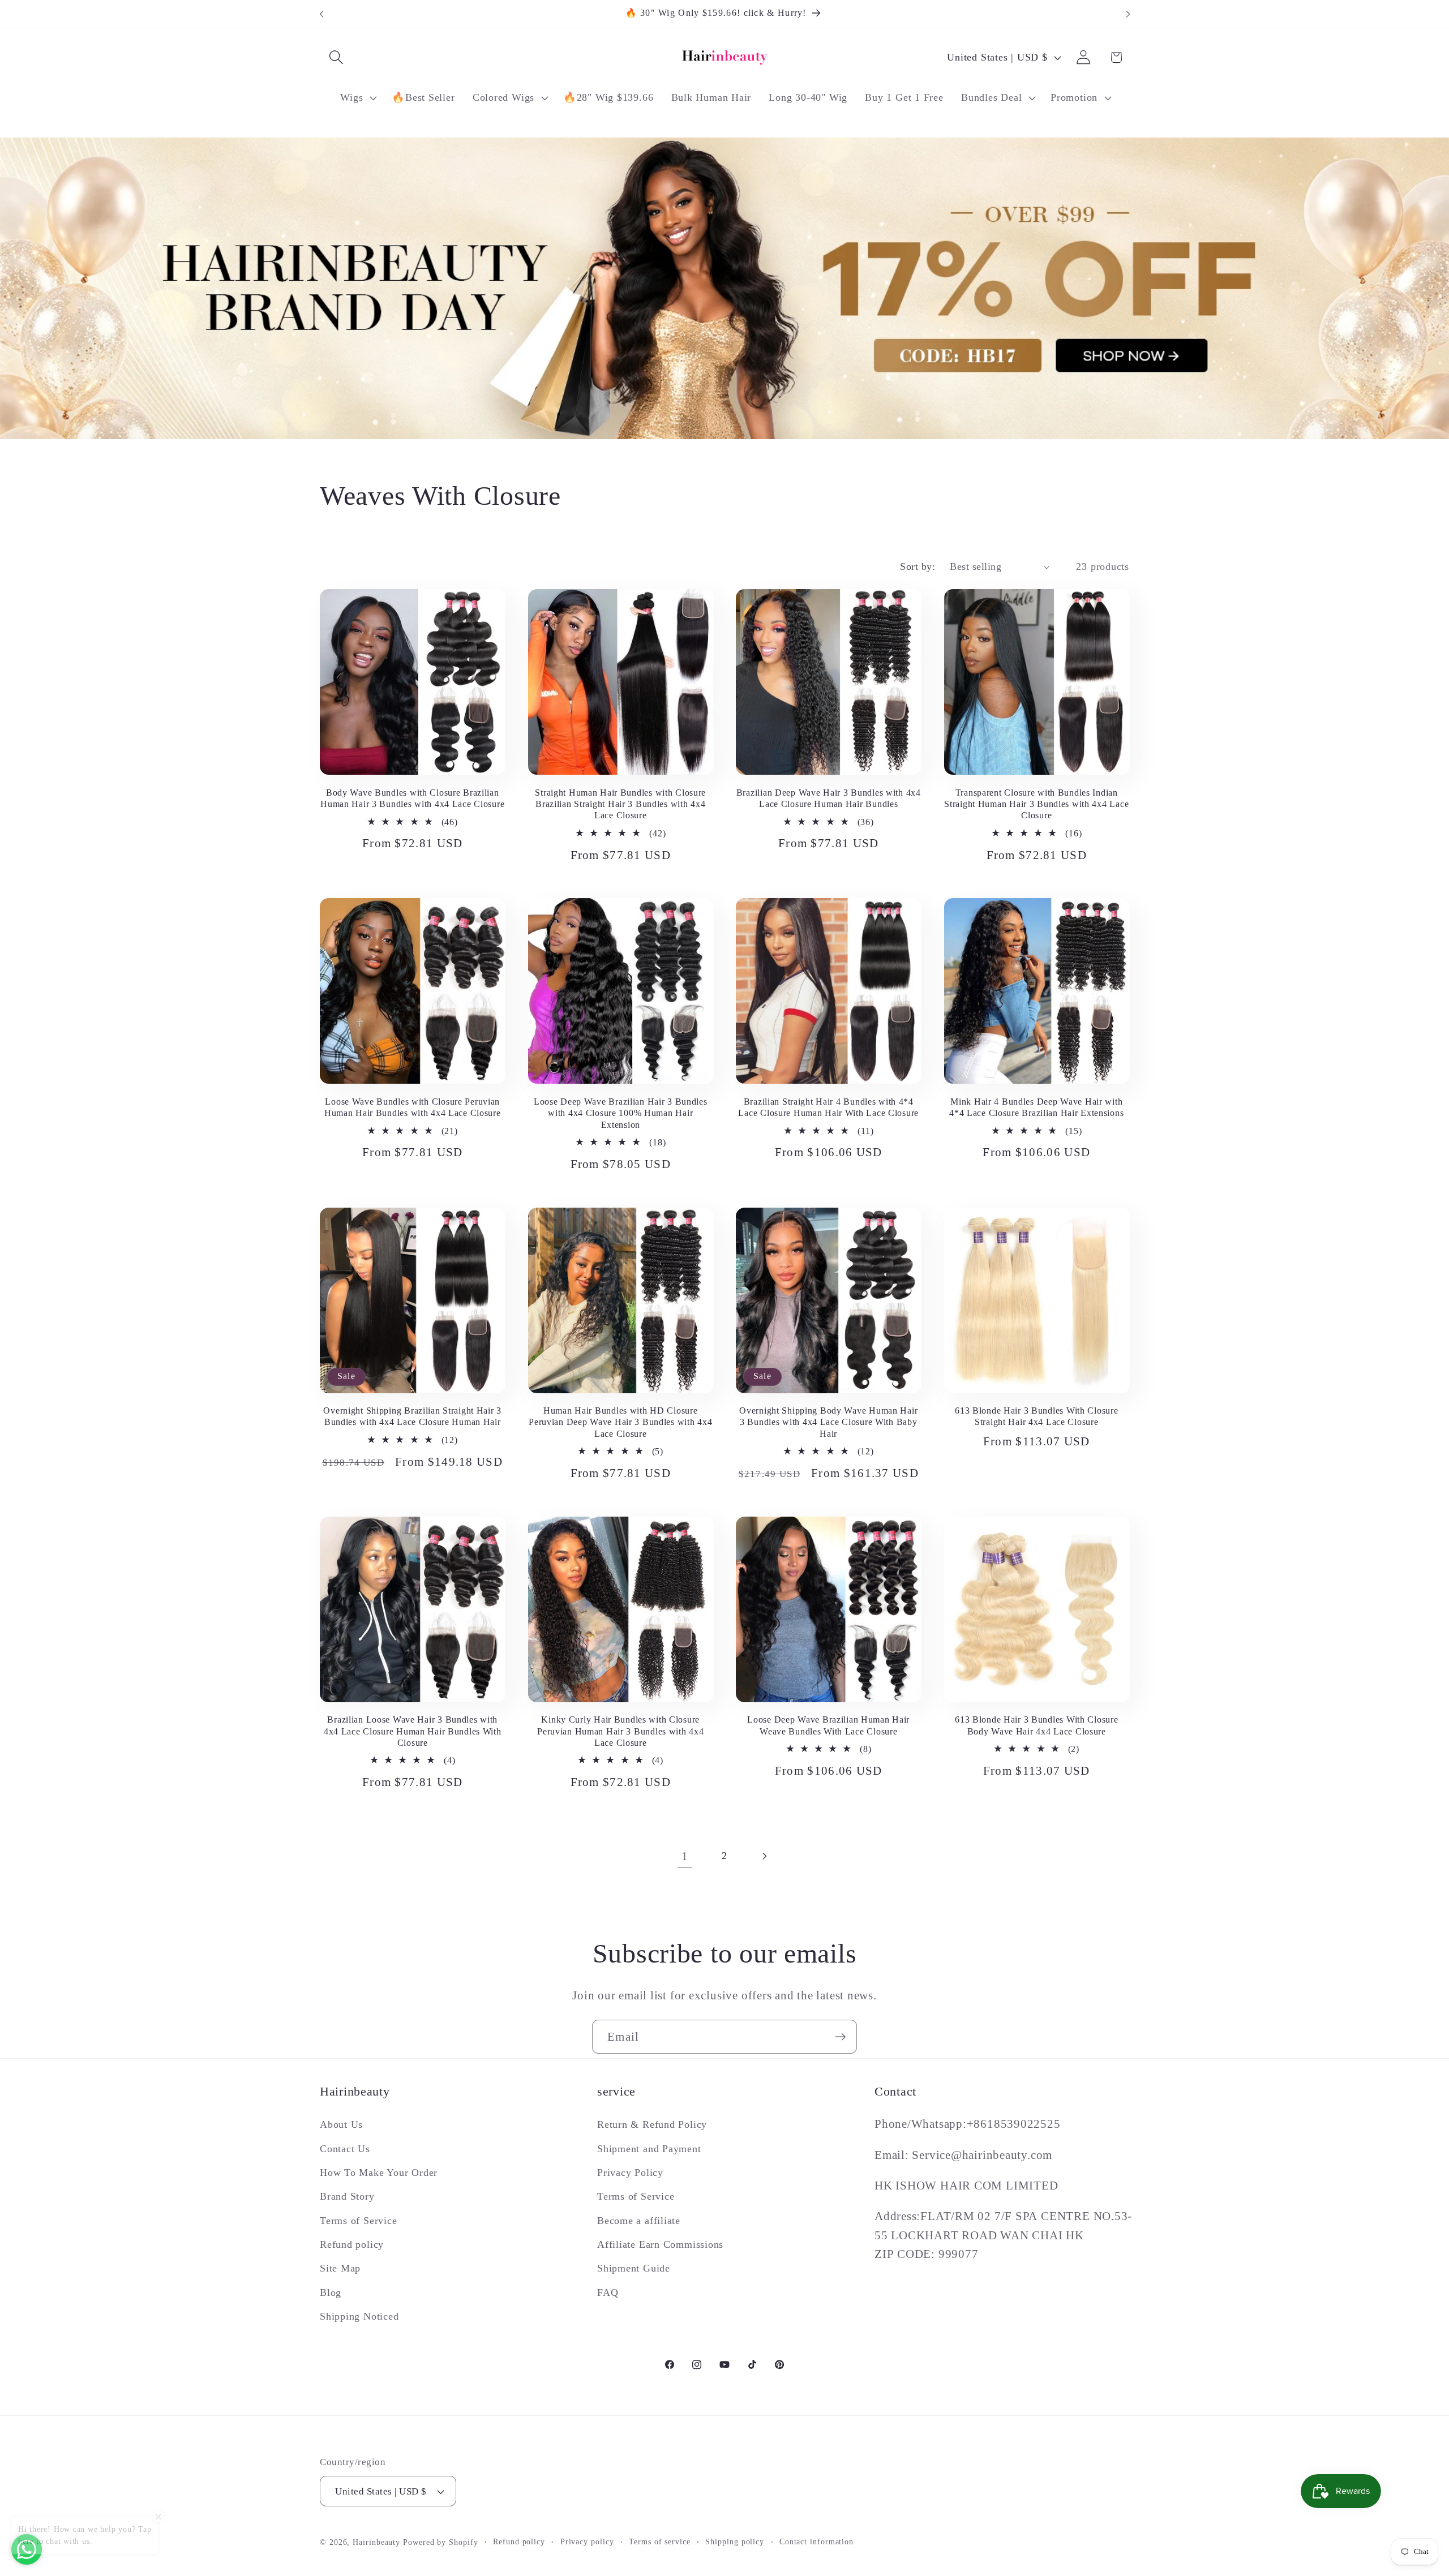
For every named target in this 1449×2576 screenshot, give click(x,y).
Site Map (340, 2268)
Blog (331, 2292)
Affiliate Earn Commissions (660, 2244)
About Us (341, 2124)
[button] (336, 57)
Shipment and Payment (649, 2149)
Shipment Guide (634, 2268)
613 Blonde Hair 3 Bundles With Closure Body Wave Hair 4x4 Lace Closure (1036, 1725)
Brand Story (347, 2196)
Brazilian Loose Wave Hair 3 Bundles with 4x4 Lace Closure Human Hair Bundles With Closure (413, 1731)
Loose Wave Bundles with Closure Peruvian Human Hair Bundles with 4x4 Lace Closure (413, 1107)
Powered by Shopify (440, 2542)
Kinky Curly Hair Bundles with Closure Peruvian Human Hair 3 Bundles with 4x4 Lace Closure (620, 1731)
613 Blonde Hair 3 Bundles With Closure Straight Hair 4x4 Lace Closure (1036, 1416)
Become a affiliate (639, 2221)
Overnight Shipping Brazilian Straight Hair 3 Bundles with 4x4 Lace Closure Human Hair (412, 1416)
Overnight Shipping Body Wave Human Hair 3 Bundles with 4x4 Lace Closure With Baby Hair (828, 1422)
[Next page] (764, 1856)
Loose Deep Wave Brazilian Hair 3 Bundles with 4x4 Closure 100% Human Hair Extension (621, 1113)
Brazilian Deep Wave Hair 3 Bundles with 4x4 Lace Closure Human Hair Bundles (829, 798)
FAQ (608, 2292)
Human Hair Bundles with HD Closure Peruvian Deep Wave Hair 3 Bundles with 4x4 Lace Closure (620, 1422)
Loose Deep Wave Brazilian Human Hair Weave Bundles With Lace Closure (828, 1725)
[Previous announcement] (321, 14)
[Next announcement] (1128, 14)
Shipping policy (735, 2541)
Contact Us (345, 2149)
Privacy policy (587, 2541)
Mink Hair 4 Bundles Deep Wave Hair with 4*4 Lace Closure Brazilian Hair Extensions (1036, 1107)
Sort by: (918, 566)
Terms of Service (358, 2221)
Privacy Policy (630, 2173)
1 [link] (685, 1856)
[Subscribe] (840, 2037)
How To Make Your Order (379, 2173)
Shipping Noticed (359, 2316)
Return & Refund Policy (652, 2124)
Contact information (816, 2541)
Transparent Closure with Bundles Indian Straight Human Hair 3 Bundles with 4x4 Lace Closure (1036, 804)
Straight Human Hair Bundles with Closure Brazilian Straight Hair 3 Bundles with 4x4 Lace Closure (620, 804)
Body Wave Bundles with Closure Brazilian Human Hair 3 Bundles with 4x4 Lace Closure (412, 798)
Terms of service (660, 2541)
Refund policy (352, 2244)
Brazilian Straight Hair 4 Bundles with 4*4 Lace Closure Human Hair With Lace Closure (828, 1107)
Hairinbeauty (376, 2542)
